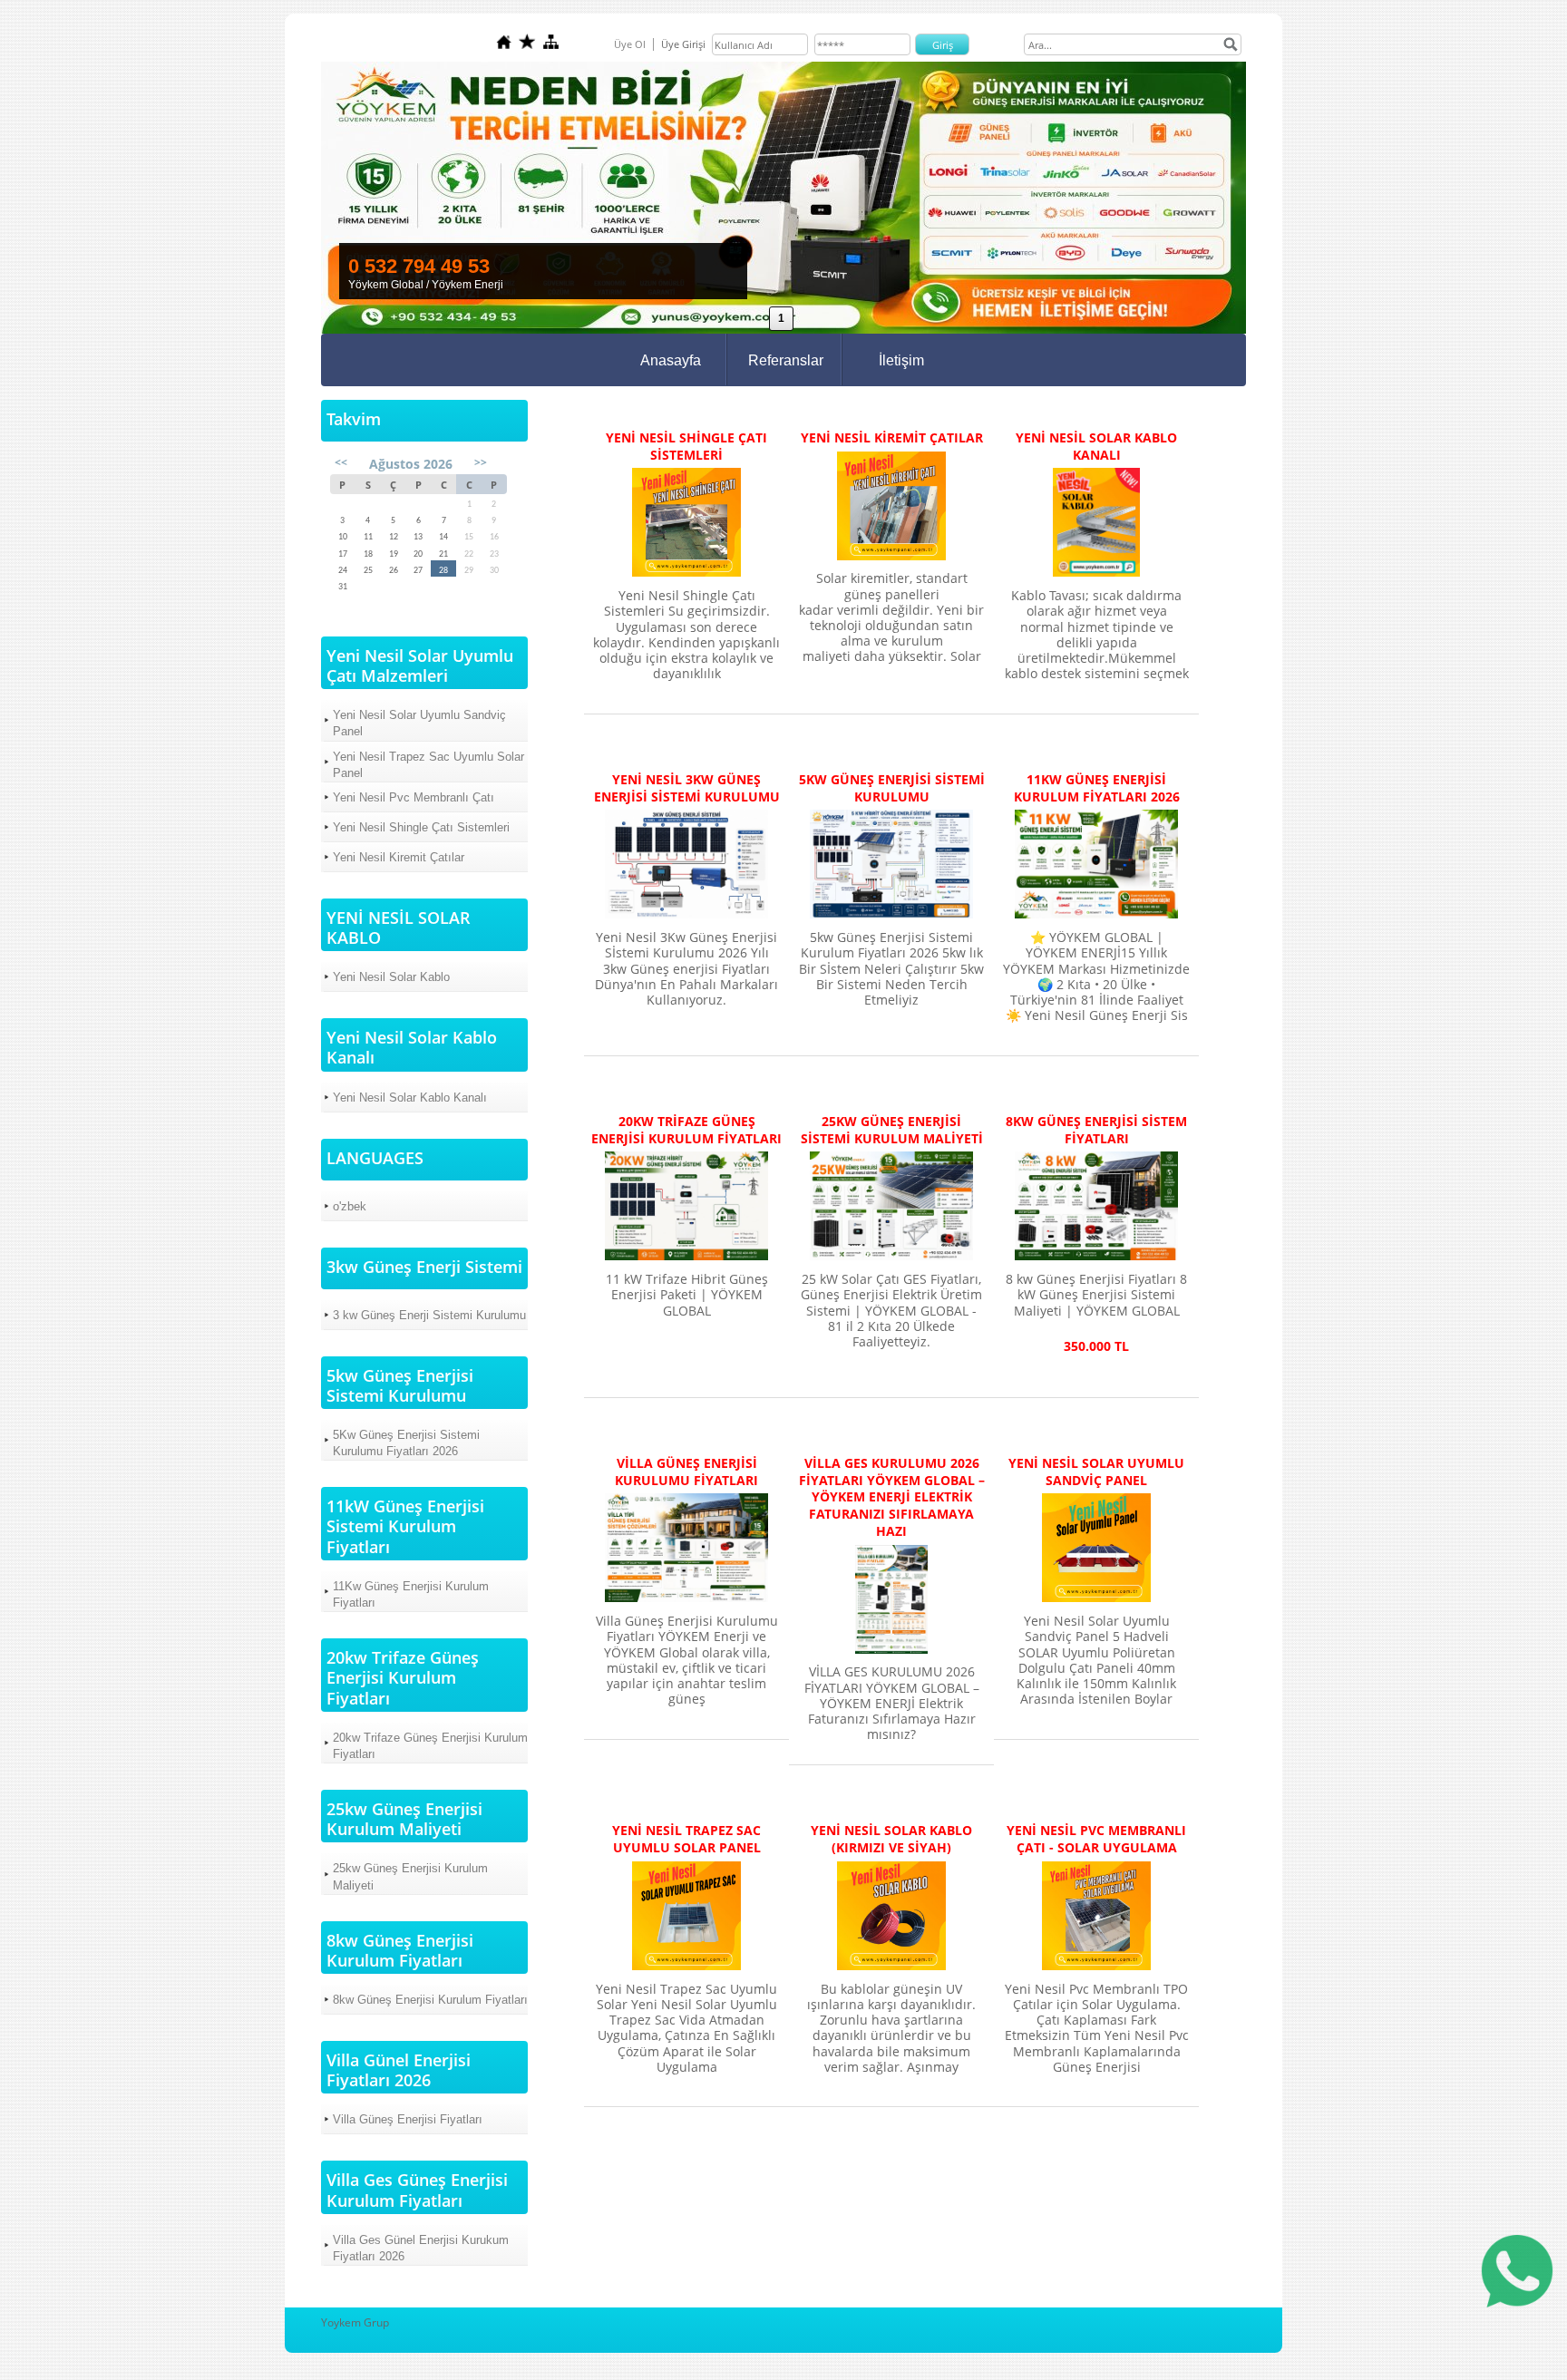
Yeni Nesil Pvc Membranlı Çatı (414, 797)
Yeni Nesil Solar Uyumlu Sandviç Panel (419, 723)
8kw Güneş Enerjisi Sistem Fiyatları (1096, 1130)
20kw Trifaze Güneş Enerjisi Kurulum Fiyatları (430, 1746)
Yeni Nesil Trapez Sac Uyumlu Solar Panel (428, 765)
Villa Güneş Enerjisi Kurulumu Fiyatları (686, 1472)
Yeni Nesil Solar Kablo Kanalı (410, 1098)
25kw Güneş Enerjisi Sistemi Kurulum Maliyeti (892, 1130)
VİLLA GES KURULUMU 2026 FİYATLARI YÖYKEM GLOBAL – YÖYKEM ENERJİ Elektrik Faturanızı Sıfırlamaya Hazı (892, 1497)
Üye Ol (630, 44)
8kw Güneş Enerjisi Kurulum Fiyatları (430, 2000)
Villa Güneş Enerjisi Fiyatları (408, 2119)
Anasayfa (671, 360)
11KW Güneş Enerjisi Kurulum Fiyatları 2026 (1097, 788)
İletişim (901, 360)
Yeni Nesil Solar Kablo (391, 977)
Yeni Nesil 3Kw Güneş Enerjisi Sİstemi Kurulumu (687, 788)
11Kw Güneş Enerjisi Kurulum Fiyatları (411, 1594)
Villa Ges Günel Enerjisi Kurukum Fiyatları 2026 (421, 2248)
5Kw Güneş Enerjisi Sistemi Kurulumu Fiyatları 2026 (406, 1443)
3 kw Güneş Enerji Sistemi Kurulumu (429, 1315)
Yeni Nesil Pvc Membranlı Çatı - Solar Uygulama (1096, 1839)
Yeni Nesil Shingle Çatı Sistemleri (421, 827)
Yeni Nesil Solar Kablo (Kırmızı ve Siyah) (891, 1839)
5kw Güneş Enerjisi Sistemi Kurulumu (892, 788)
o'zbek (350, 1206)
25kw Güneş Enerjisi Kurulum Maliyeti (410, 1876)
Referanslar (786, 360)
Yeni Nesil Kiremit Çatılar (399, 857)
